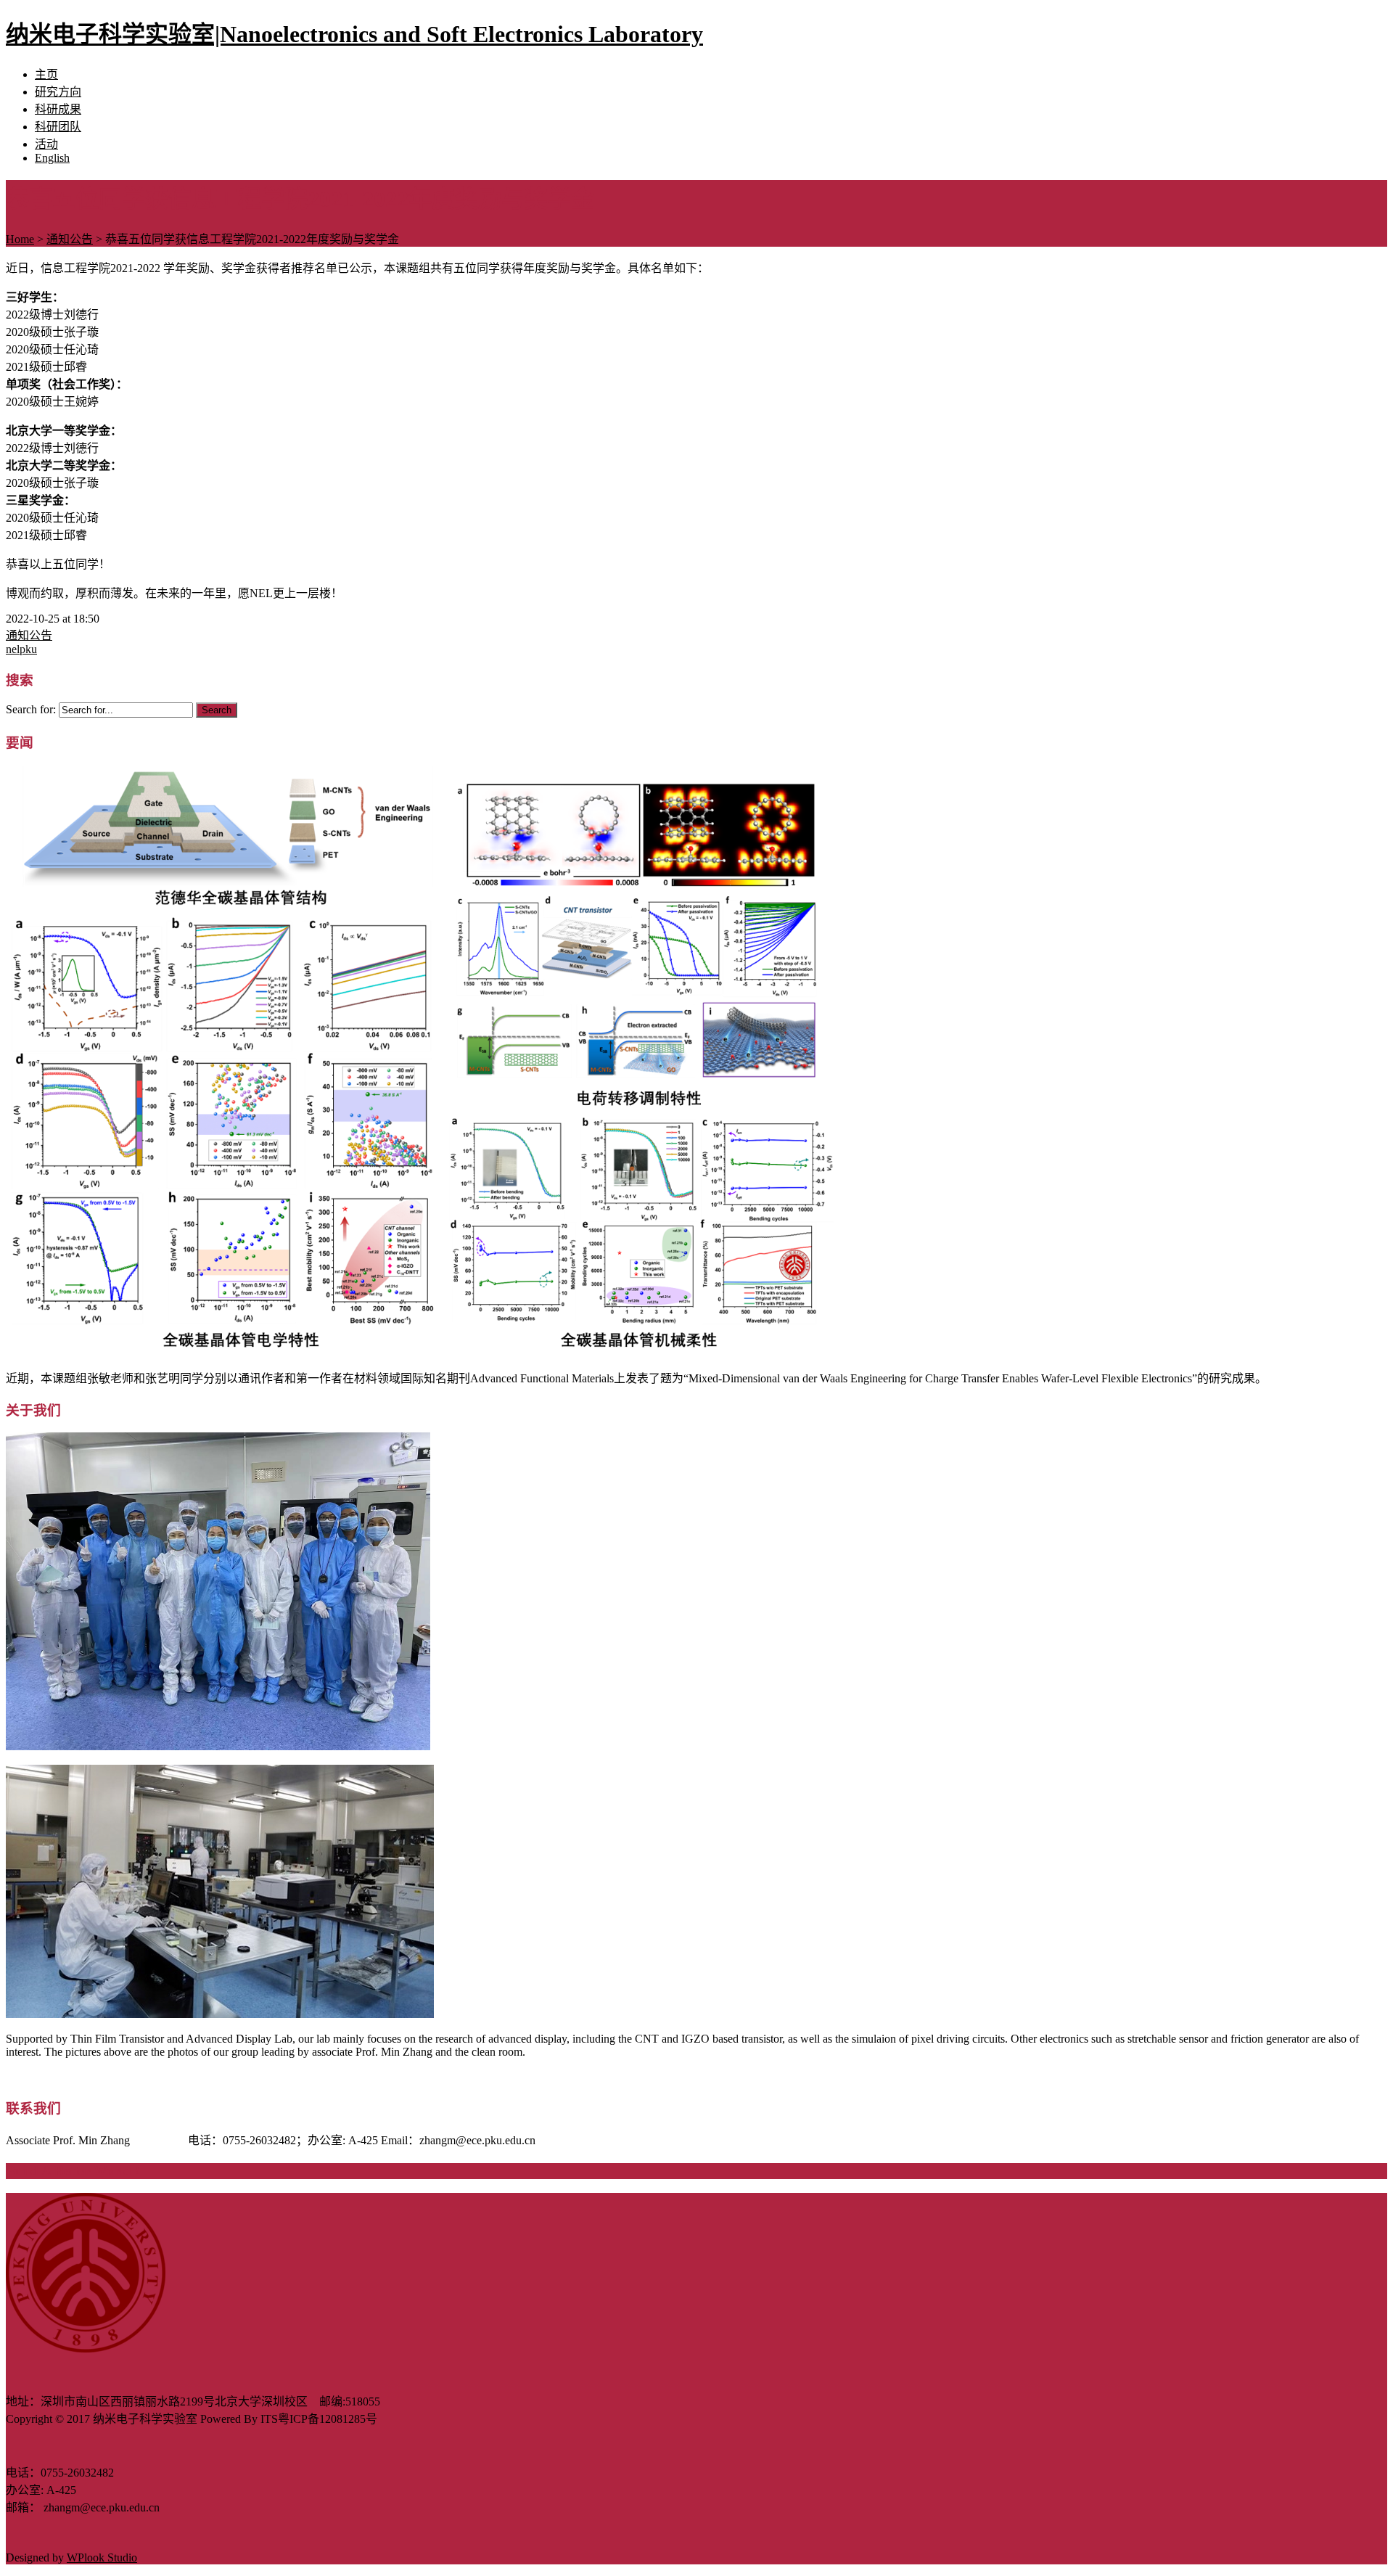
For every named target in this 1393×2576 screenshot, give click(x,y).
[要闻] (422, 1350)
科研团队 (58, 127)
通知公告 (70, 239)
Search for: (31, 709)
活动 (46, 144)
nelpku (21, 649)
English (52, 158)
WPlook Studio (102, 2557)
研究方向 (58, 92)
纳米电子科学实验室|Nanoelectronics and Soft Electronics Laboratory (354, 34)
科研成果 (58, 109)
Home (20, 239)
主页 (46, 74)
